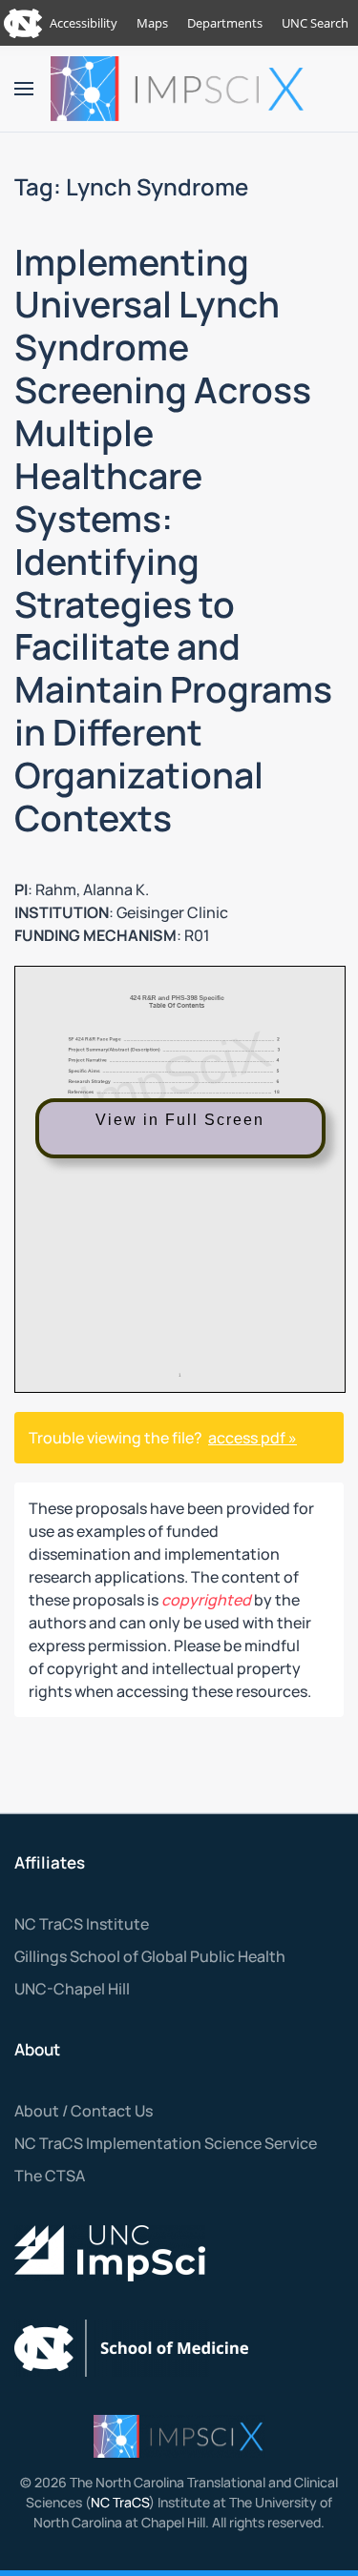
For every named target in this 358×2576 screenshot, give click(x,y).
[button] (24, 89)
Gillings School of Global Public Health (150, 1956)
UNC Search (315, 23)
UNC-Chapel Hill (72, 1989)
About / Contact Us (84, 2111)
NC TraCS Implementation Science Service (166, 2143)
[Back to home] (179, 89)
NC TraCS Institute (82, 1924)
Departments (225, 23)
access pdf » (253, 1438)
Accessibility (84, 23)
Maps (152, 23)
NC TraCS (120, 2502)
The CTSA (50, 2176)
